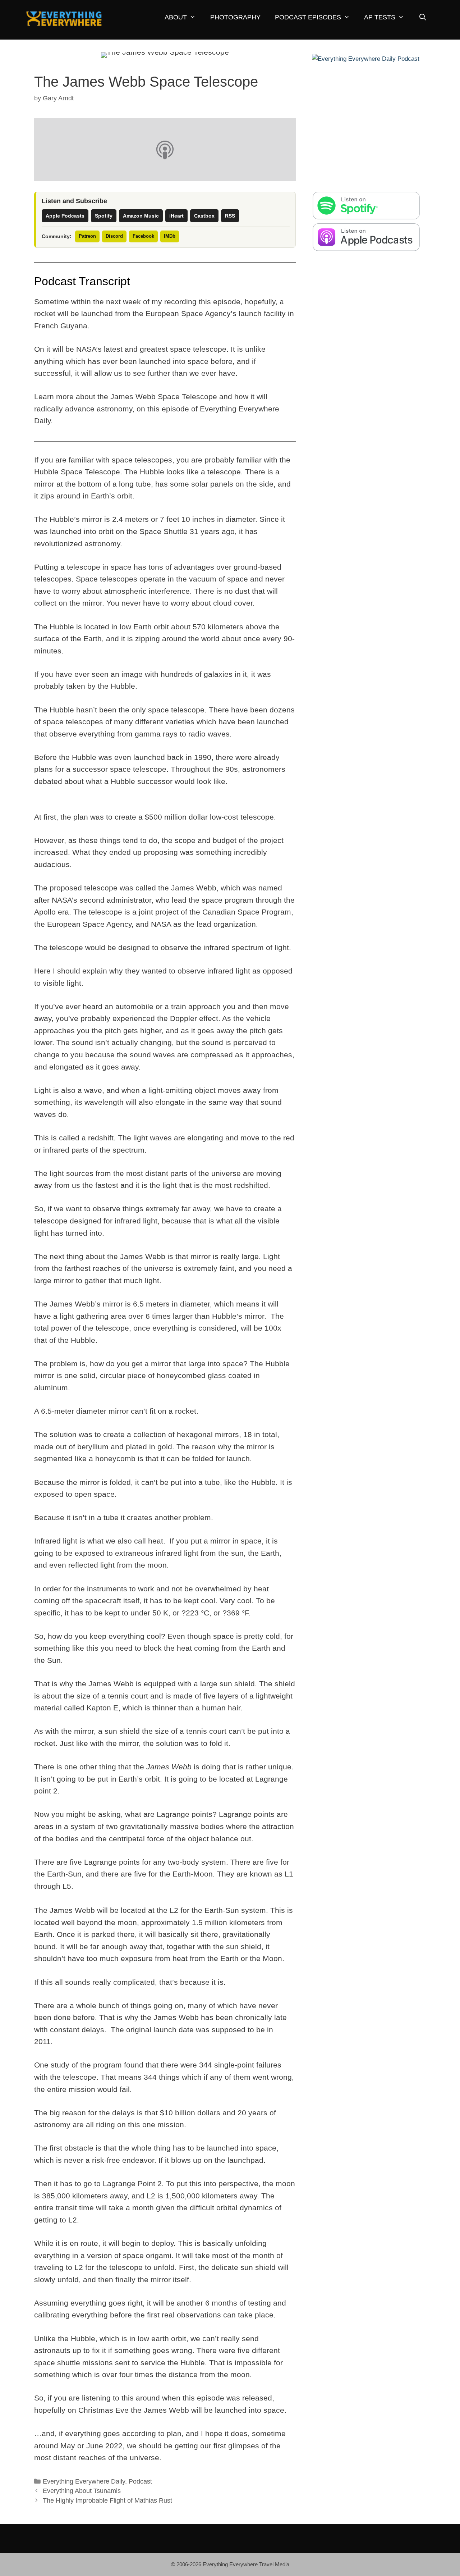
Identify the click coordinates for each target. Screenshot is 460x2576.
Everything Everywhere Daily (84, 2481)
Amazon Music (141, 216)
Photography (235, 17)
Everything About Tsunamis (82, 2491)
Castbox (204, 216)
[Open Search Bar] (422, 17)
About (176, 17)
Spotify (104, 216)
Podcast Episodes (308, 17)
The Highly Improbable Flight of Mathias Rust (107, 2500)
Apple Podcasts (65, 216)
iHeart (176, 216)
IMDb (170, 236)
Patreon (87, 236)
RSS (230, 216)
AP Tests (380, 17)
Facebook (143, 236)
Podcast (140, 2481)
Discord (114, 236)
